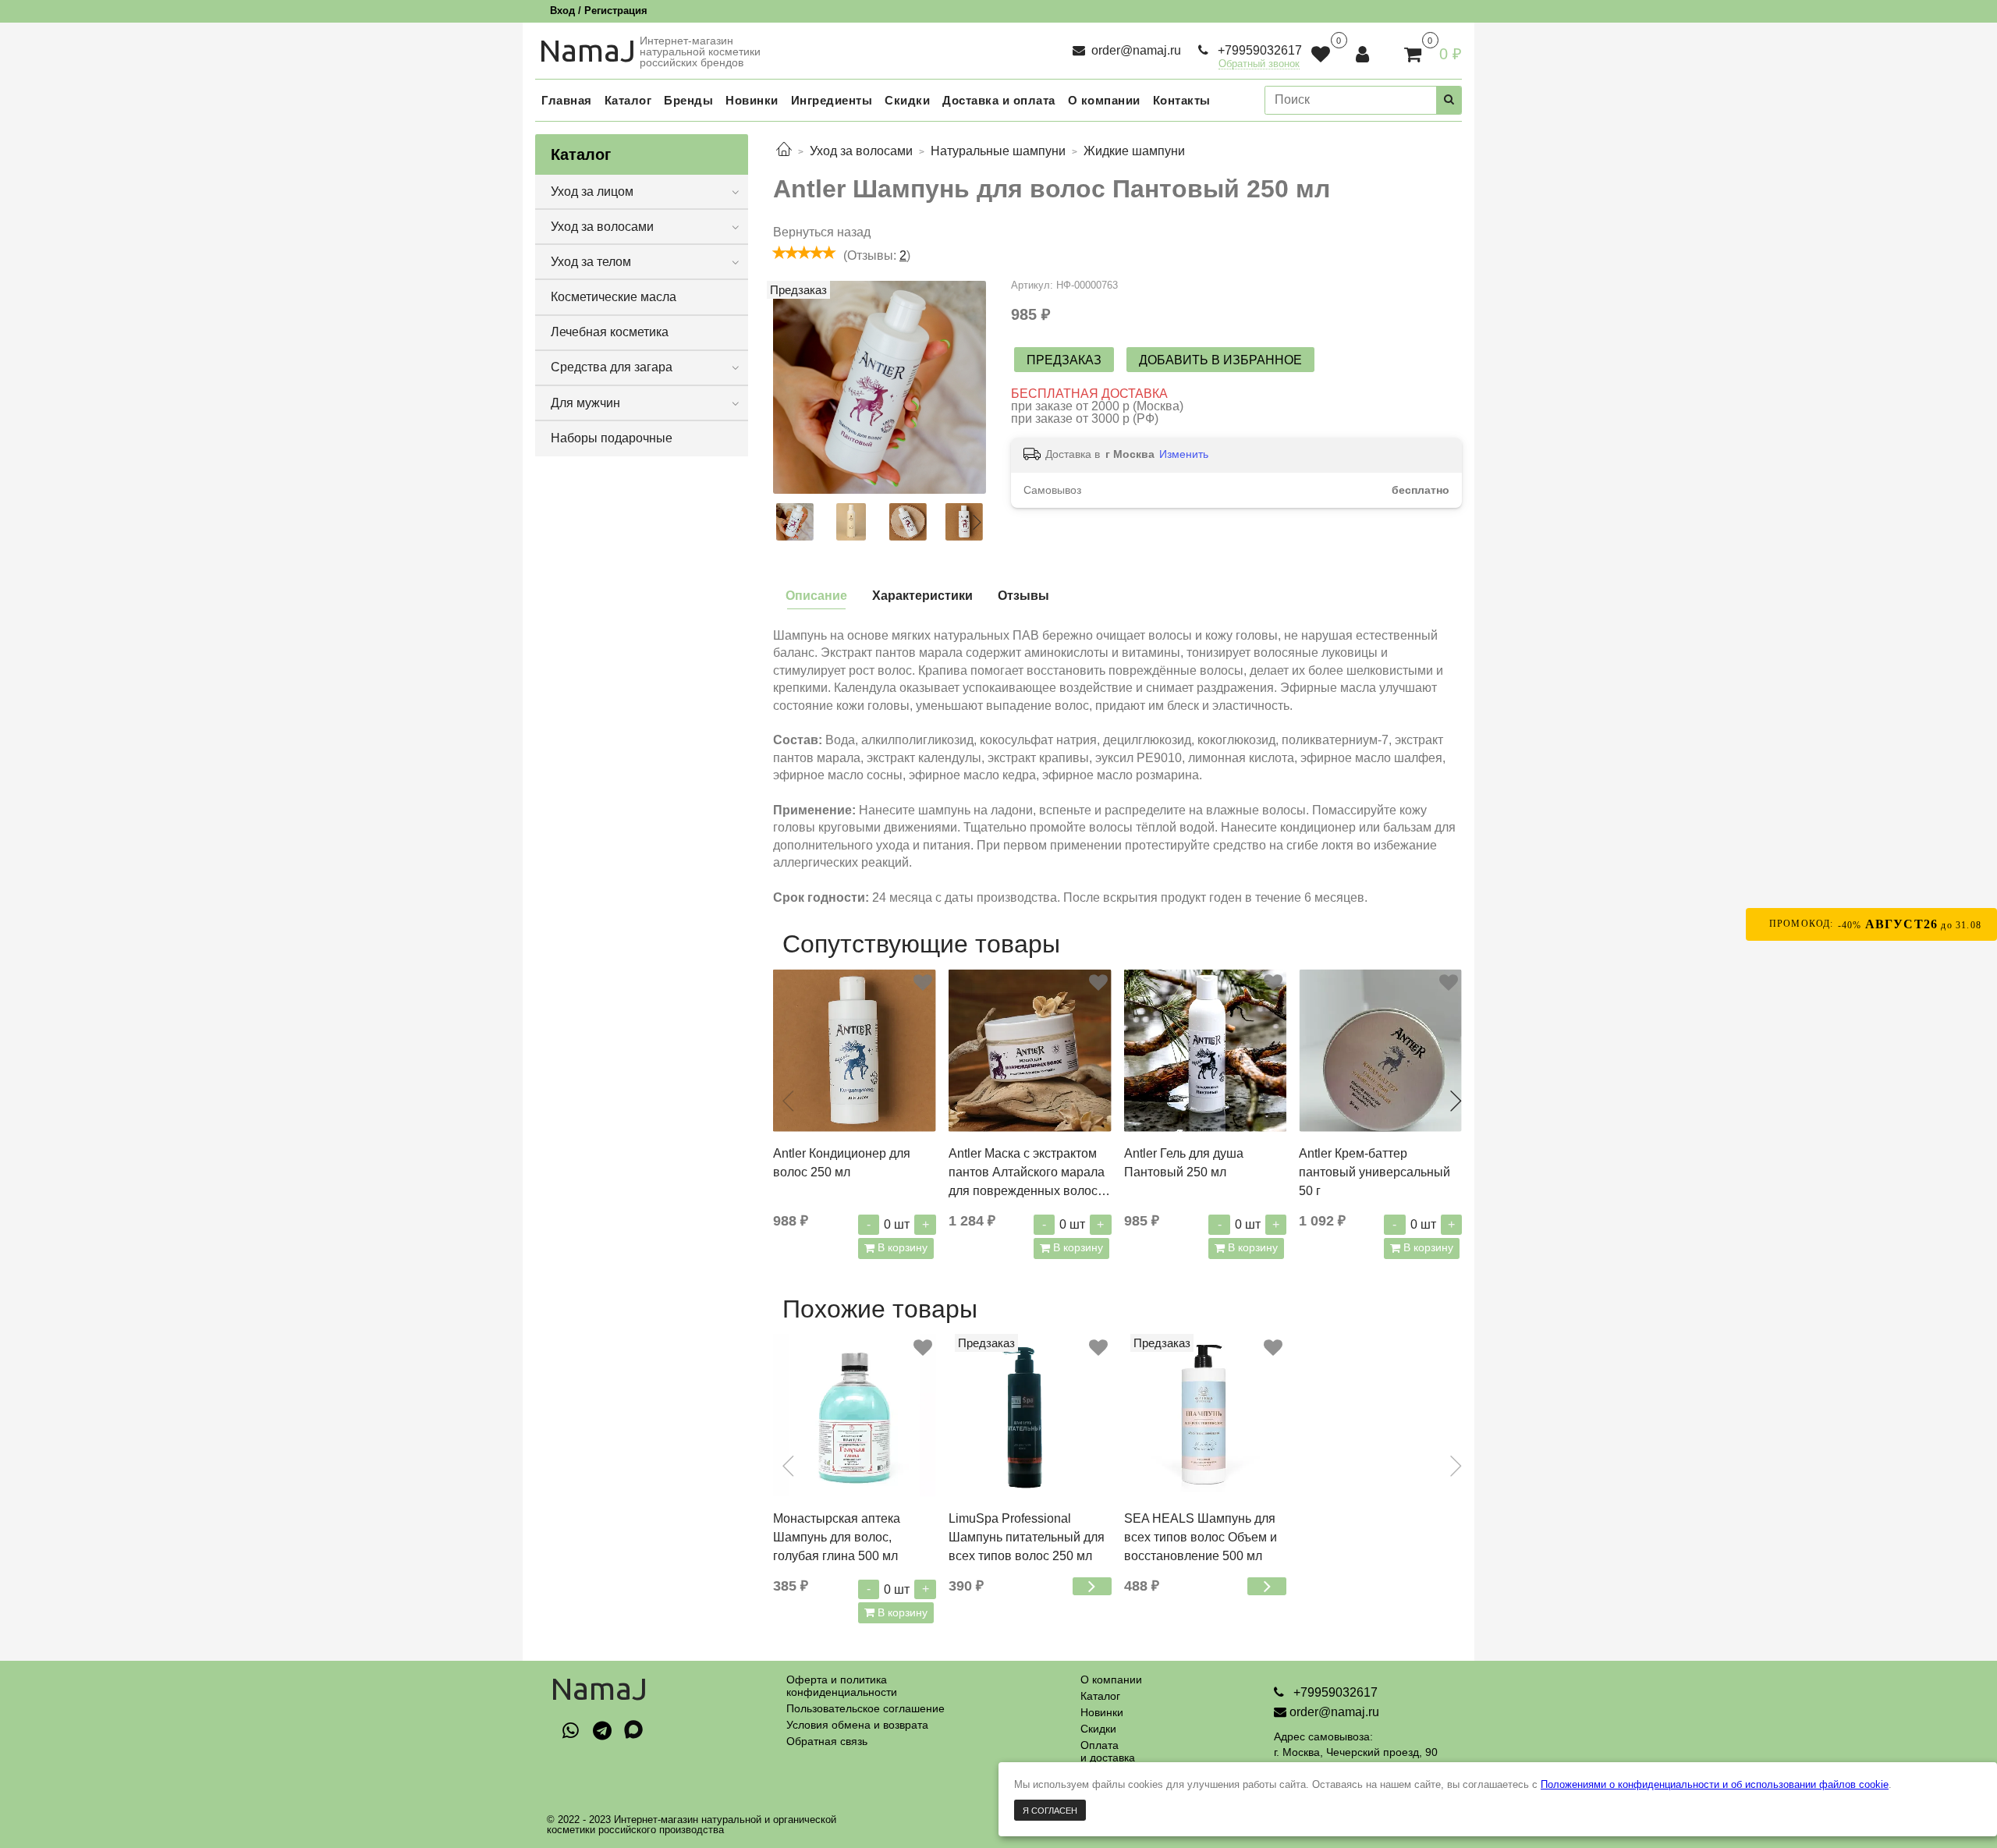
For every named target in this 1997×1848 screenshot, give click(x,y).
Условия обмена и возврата (857, 1725)
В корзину (901, 1247)
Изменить (1184, 454)
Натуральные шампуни (998, 151)
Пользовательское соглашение (865, 1708)
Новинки (1102, 1712)
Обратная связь (827, 1741)
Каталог (1100, 1696)
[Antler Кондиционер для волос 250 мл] (855, 1050)
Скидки (1098, 1729)
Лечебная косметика (610, 332)
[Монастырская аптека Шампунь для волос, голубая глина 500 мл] (855, 1415)
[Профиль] (1364, 54)
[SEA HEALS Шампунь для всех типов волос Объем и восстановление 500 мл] (1206, 1415)
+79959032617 (1258, 50)
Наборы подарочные (612, 438)
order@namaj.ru (1135, 50)
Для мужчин (585, 403)
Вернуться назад (822, 232)
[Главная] (784, 151)
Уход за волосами (861, 151)
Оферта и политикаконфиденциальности (842, 1686)
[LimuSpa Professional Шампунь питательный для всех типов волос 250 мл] (1030, 1415)
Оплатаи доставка (1108, 1751)
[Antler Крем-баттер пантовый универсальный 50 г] (1380, 1050)
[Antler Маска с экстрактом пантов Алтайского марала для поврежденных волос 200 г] (1030, 1050)
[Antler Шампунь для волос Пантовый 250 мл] (880, 387)
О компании (1111, 1680)
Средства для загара (612, 367)
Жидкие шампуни (1134, 151)
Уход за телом (591, 262)
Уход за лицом (592, 192)
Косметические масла (614, 297)
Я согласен (1050, 1811)
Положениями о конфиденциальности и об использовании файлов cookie (1715, 1784)
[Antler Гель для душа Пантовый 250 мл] (1206, 1050)
